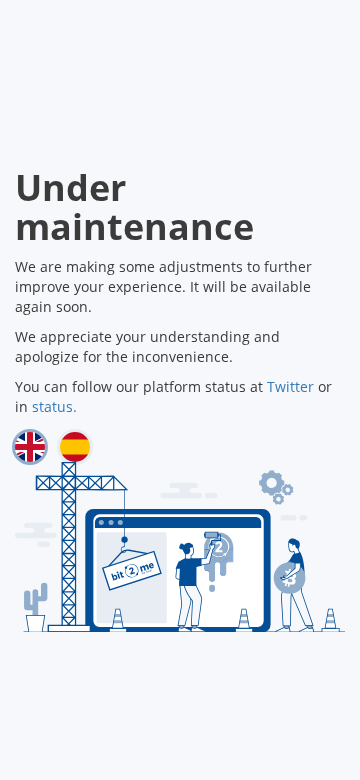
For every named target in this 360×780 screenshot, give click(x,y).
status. (54, 406)
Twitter (290, 386)
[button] (30, 447)
